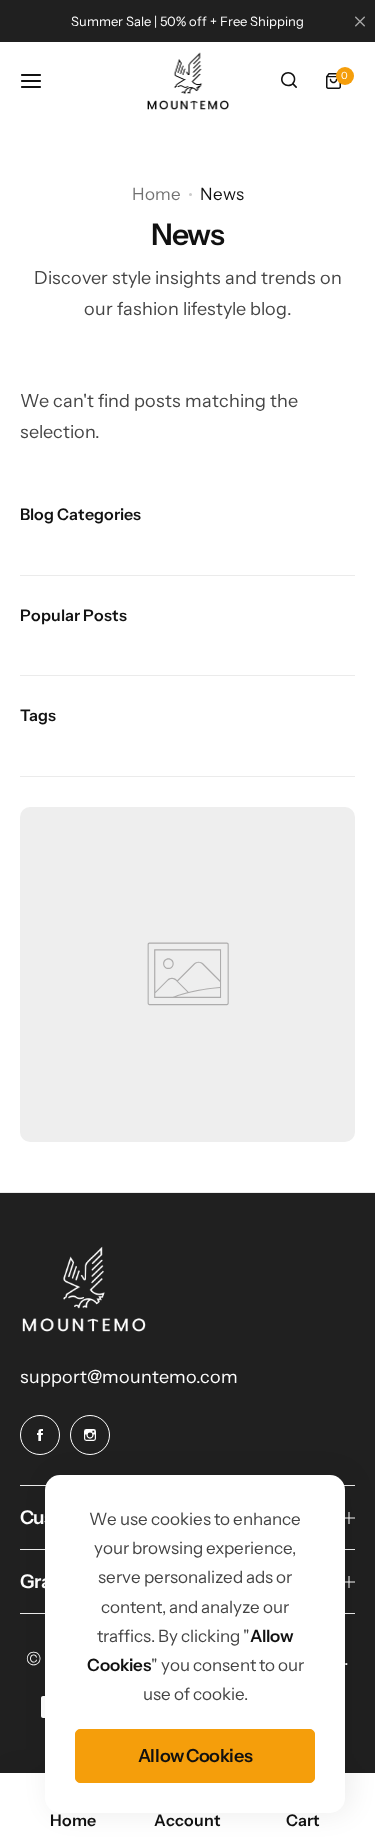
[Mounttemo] (188, 80)
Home (156, 194)
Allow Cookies (195, 1756)
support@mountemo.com (129, 1377)
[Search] (289, 81)
